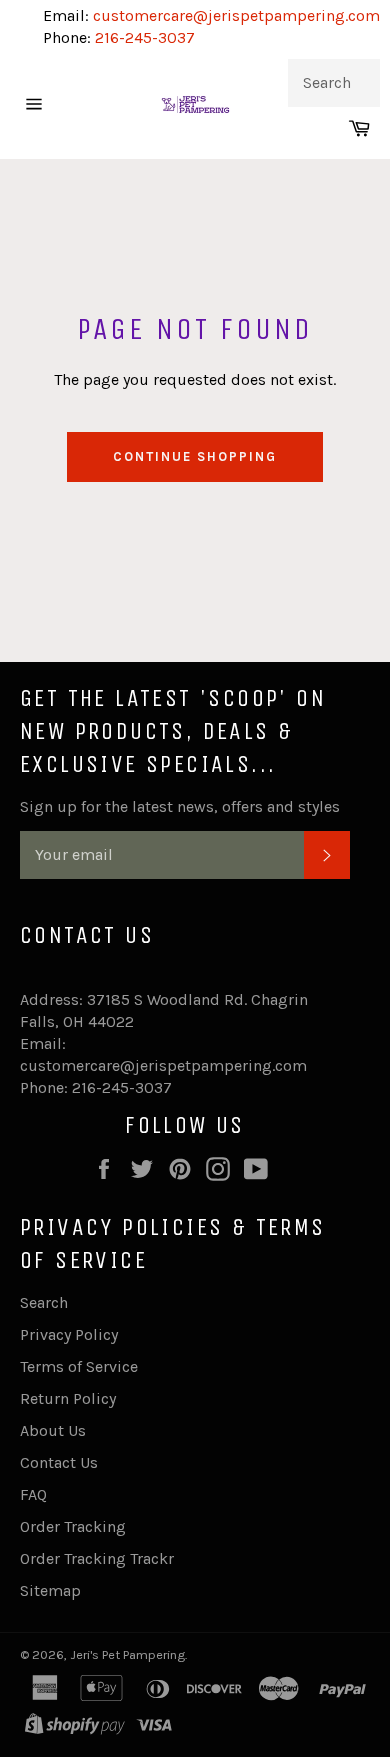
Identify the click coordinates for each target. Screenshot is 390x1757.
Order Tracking (73, 1526)
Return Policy (68, 1398)
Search (44, 1302)
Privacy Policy (69, 1334)
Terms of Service (79, 1366)
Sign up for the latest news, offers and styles (180, 806)
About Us (53, 1430)
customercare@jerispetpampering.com (234, 15)
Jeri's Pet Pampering (127, 1654)
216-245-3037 (145, 37)
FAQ (33, 1494)
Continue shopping (194, 456)
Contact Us (59, 1462)
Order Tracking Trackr (97, 1558)
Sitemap (50, 1590)
